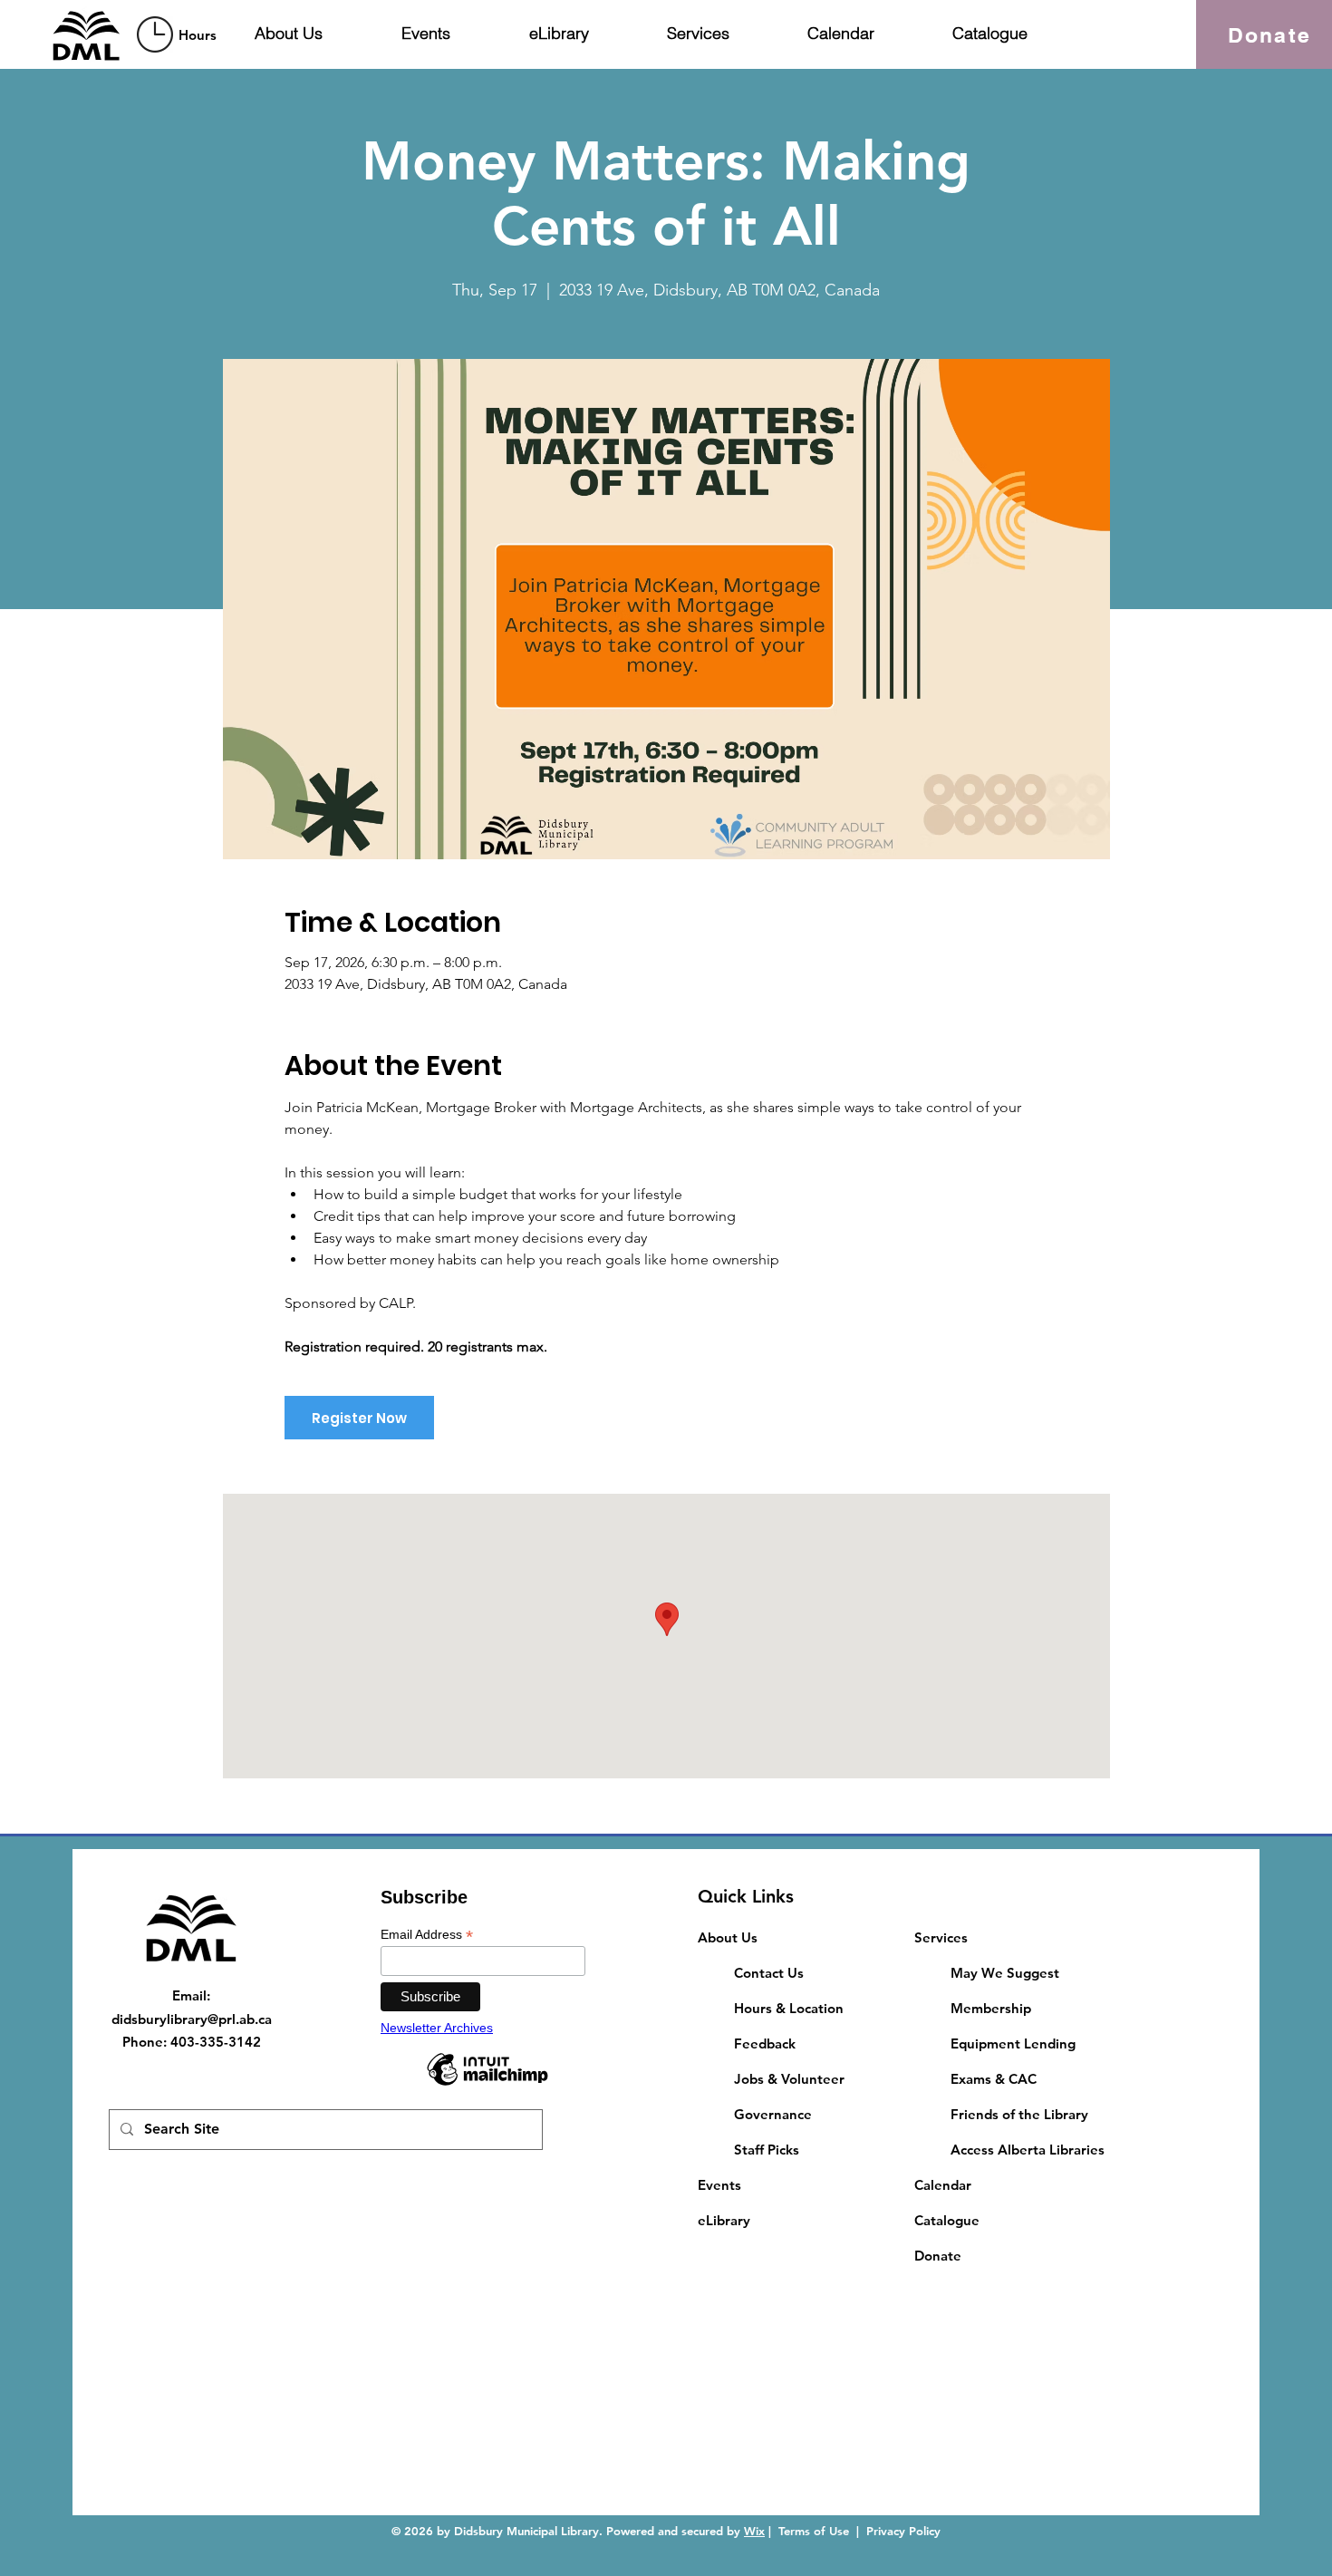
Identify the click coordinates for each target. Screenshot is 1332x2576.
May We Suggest (1005, 1973)
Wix (754, 2531)
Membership (991, 2008)
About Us (728, 1937)
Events (719, 2185)
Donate (938, 2256)
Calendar (943, 2185)
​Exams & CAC (994, 2079)
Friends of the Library (1019, 2114)
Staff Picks (767, 2150)
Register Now (359, 1418)
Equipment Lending (1013, 2043)
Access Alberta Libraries (1028, 2150)
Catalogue (947, 2220)
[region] (179, 34)
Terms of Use (814, 2531)
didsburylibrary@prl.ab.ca (192, 2019)
